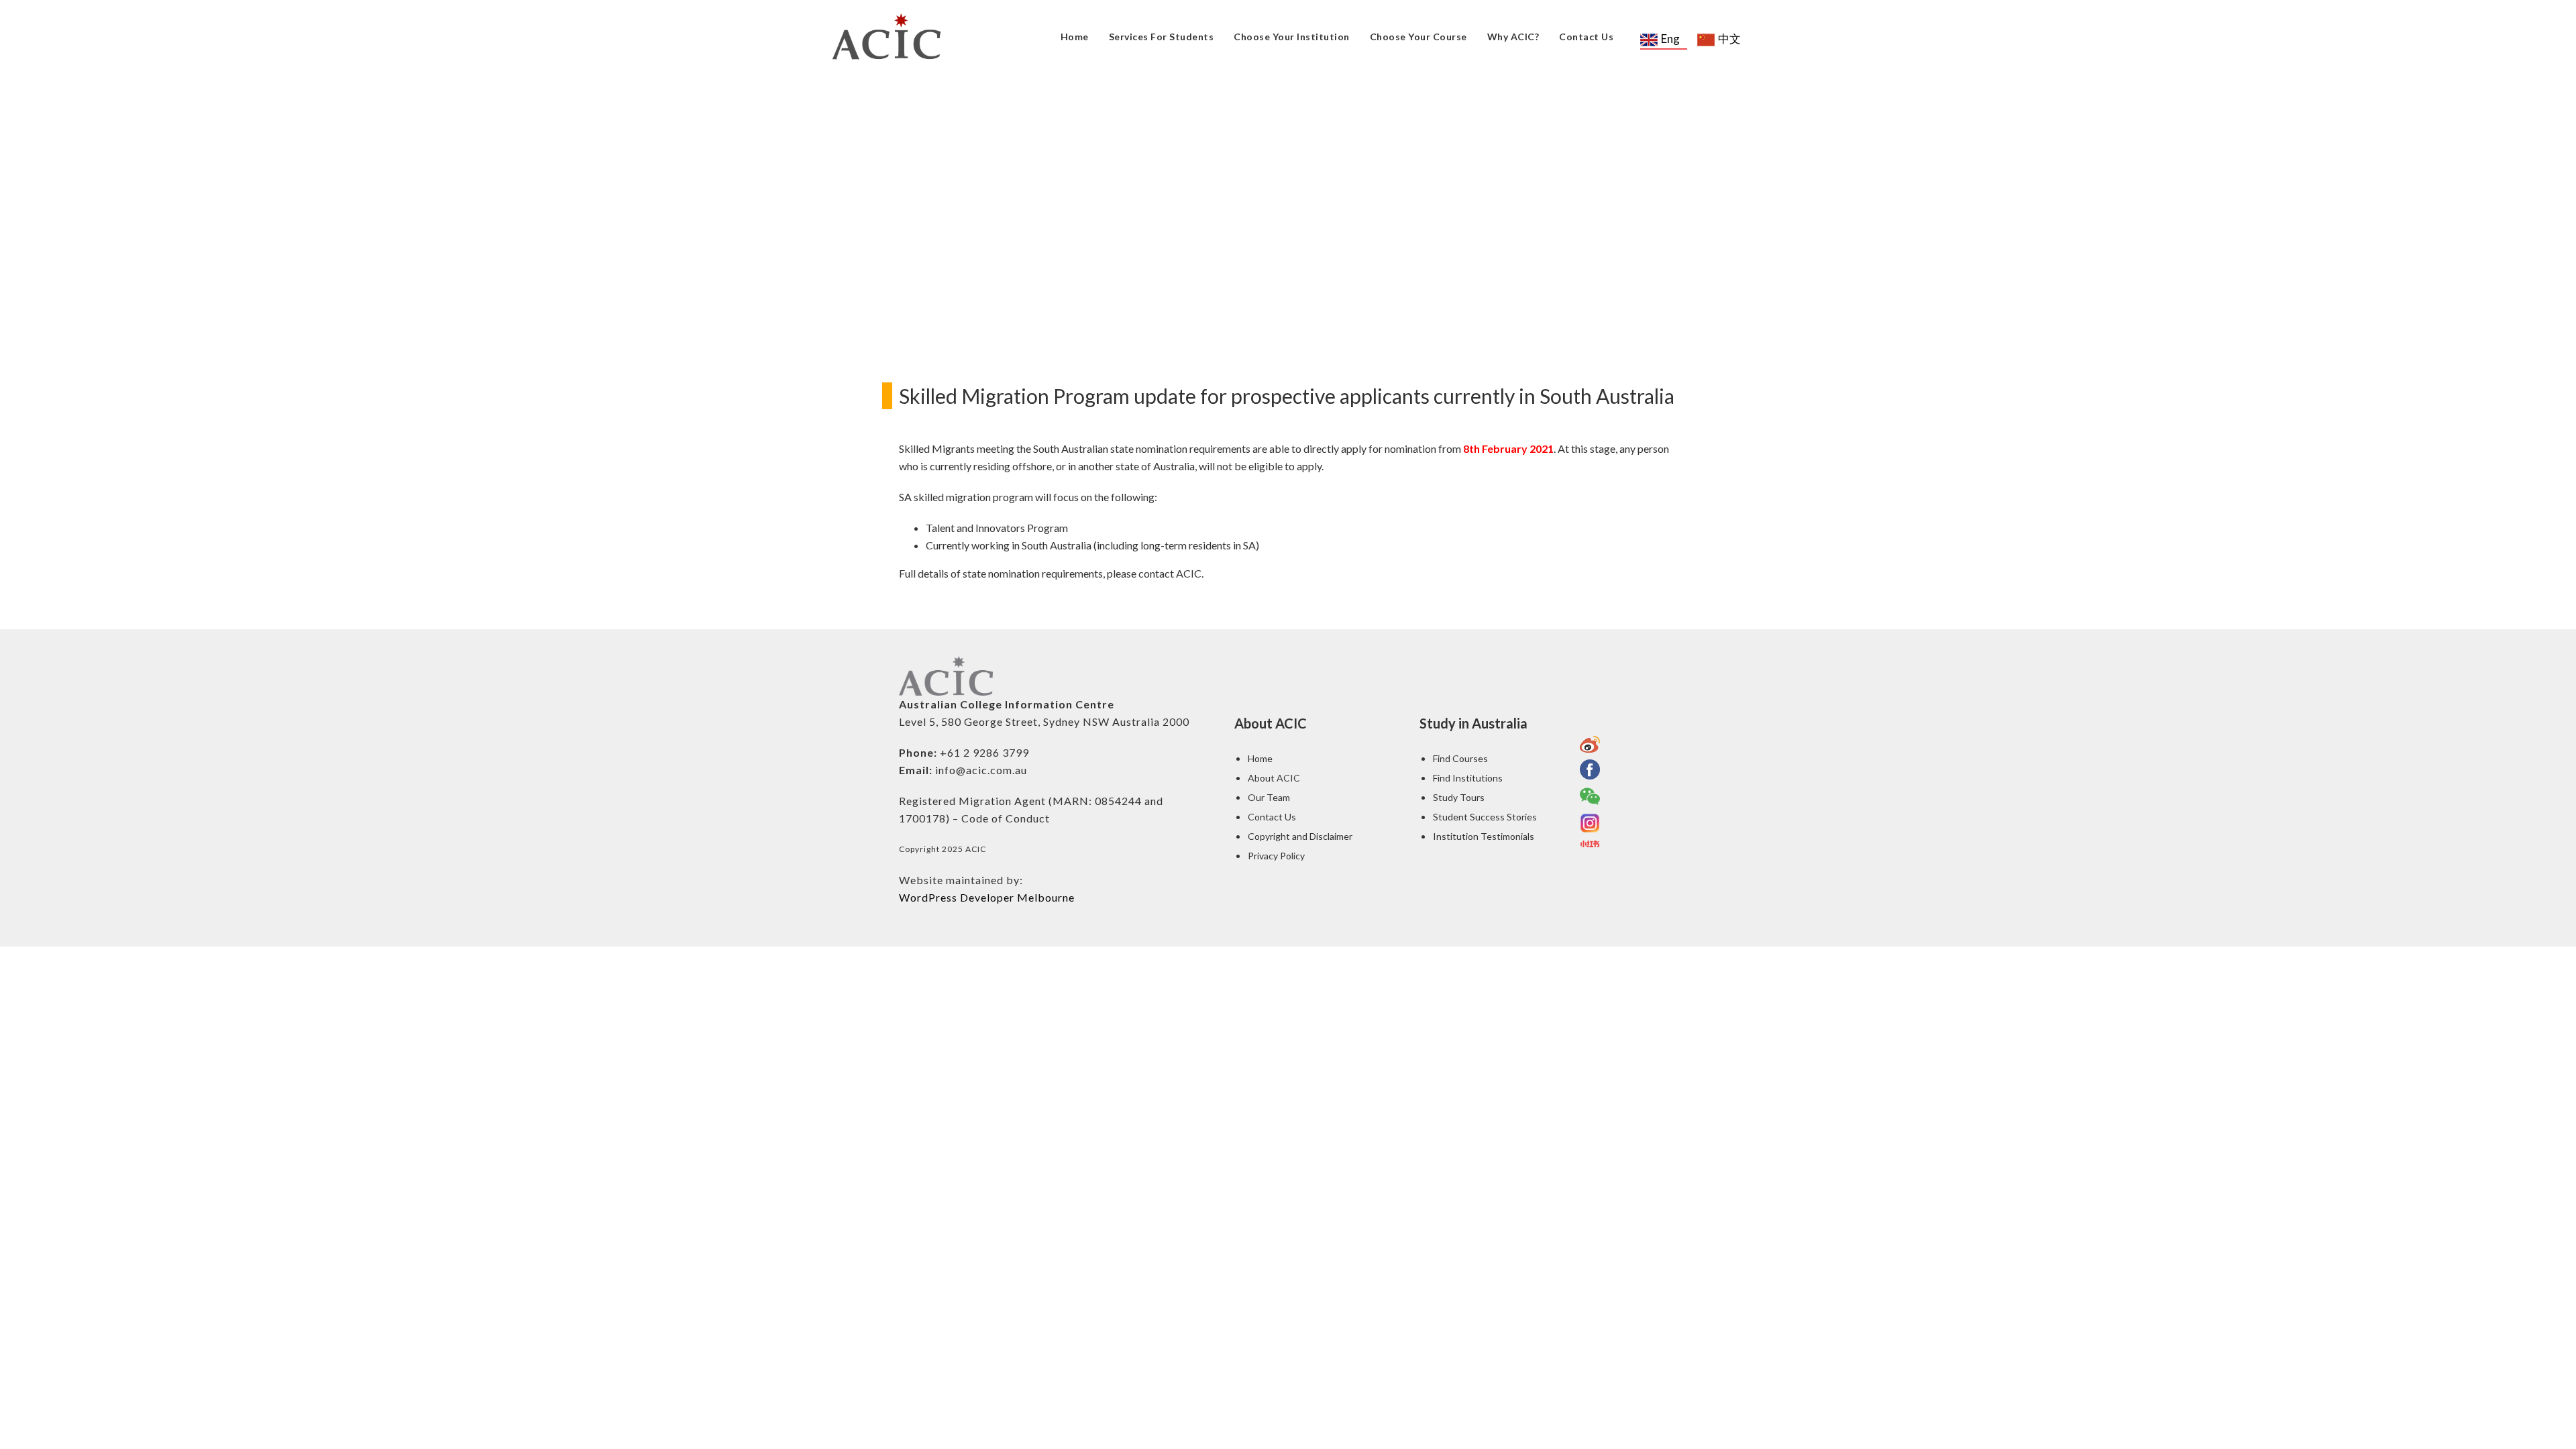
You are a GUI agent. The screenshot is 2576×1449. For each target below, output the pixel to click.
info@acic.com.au (981, 770)
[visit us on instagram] (1590, 823)
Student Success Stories (1485, 817)
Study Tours (1459, 797)
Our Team (1269, 797)
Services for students (1162, 37)
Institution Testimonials (1484, 836)
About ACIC (1274, 778)
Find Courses (1460, 758)
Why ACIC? (1513, 37)
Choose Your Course (1418, 37)
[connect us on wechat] (1590, 796)
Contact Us (1586, 37)
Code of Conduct (1006, 818)
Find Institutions (1468, 778)
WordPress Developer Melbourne (987, 897)
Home (1075, 37)
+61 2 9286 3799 (984, 752)
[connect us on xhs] (1590, 844)
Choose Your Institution (1292, 37)
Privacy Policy (1276, 856)
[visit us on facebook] (1590, 769)
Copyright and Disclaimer (1300, 836)
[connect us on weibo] (1590, 744)
